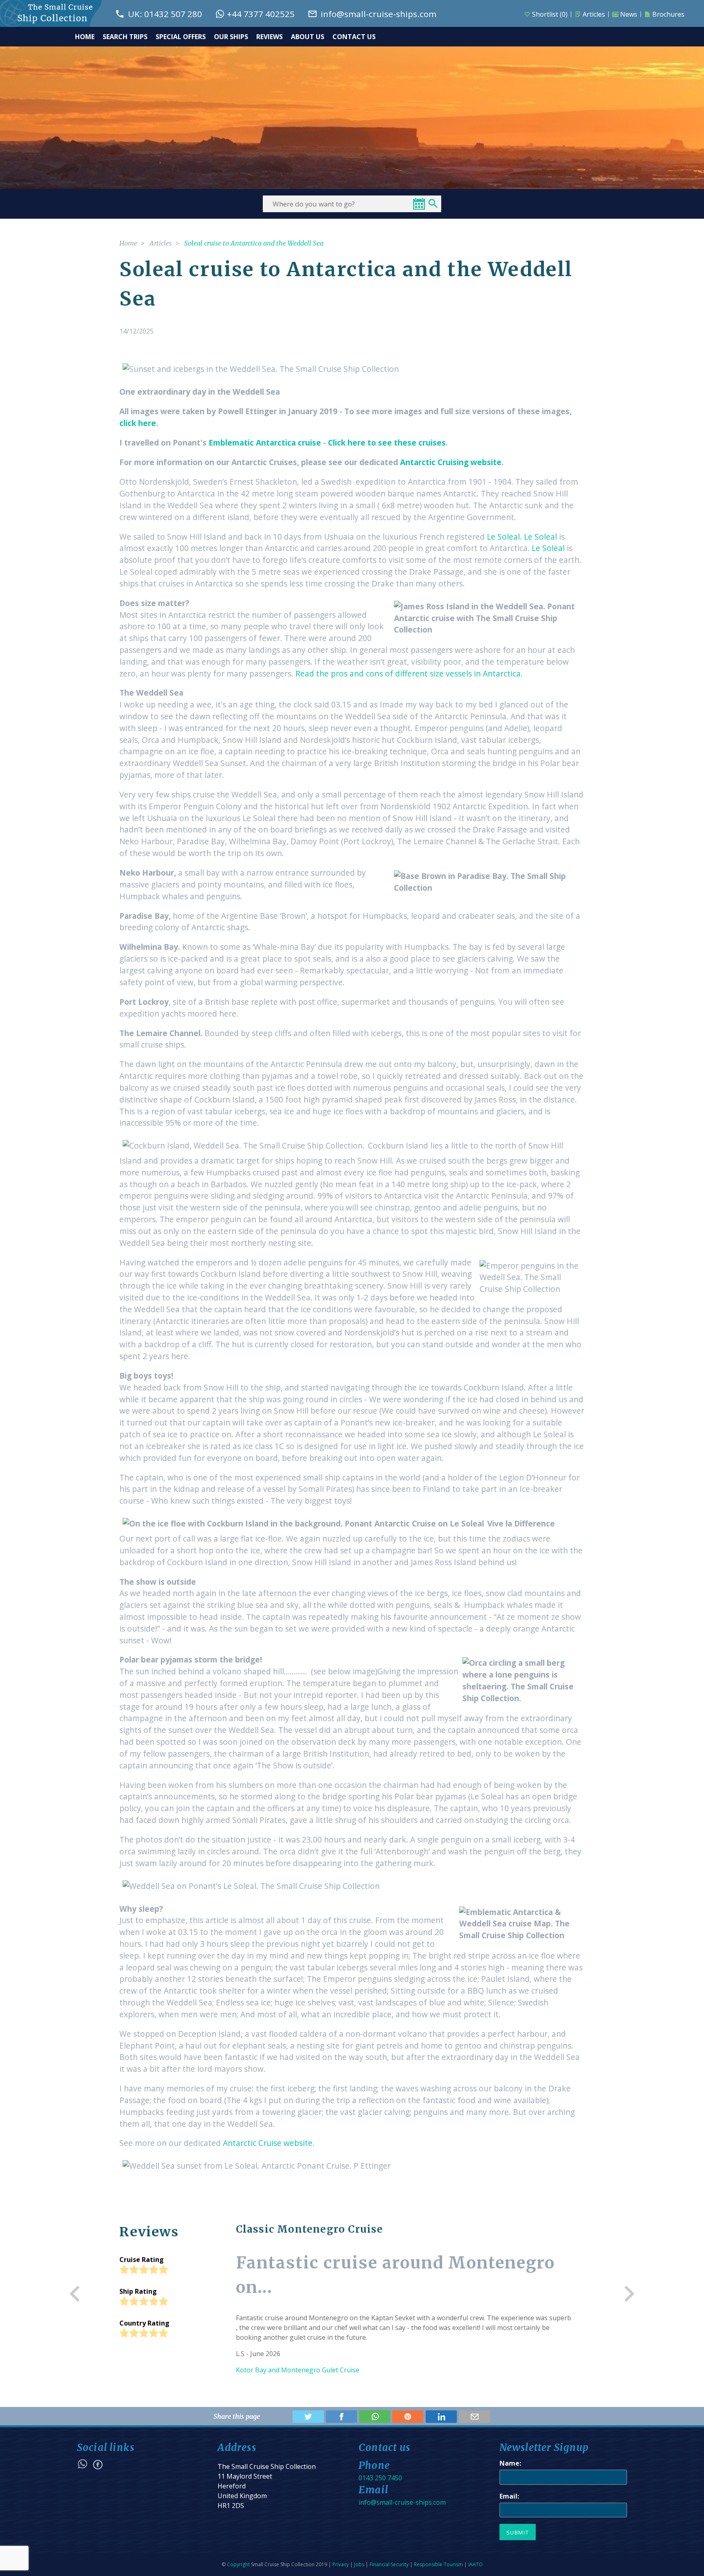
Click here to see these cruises (387, 443)
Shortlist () (550, 14)
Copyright (238, 2564)
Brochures (668, 14)
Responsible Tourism (438, 2564)
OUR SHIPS (231, 37)
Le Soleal (503, 537)
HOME (85, 37)
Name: (510, 2463)
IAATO (475, 2564)
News (629, 14)
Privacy (341, 2564)
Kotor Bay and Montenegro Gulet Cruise (298, 2370)
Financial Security (389, 2564)
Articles (594, 14)
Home (128, 243)
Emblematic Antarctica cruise (265, 443)
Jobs (359, 2564)
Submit (518, 2532)
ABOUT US (308, 37)
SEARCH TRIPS (125, 37)
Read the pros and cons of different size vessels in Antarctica (408, 673)
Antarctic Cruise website (268, 2143)
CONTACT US (354, 37)
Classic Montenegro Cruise (310, 2229)
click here (138, 423)
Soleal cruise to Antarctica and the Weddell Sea (254, 243)
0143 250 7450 (380, 2478)
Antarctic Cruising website (451, 462)
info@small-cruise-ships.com (402, 2502)
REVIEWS (269, 37)
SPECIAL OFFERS (181, 37)
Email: (509, 2496)
